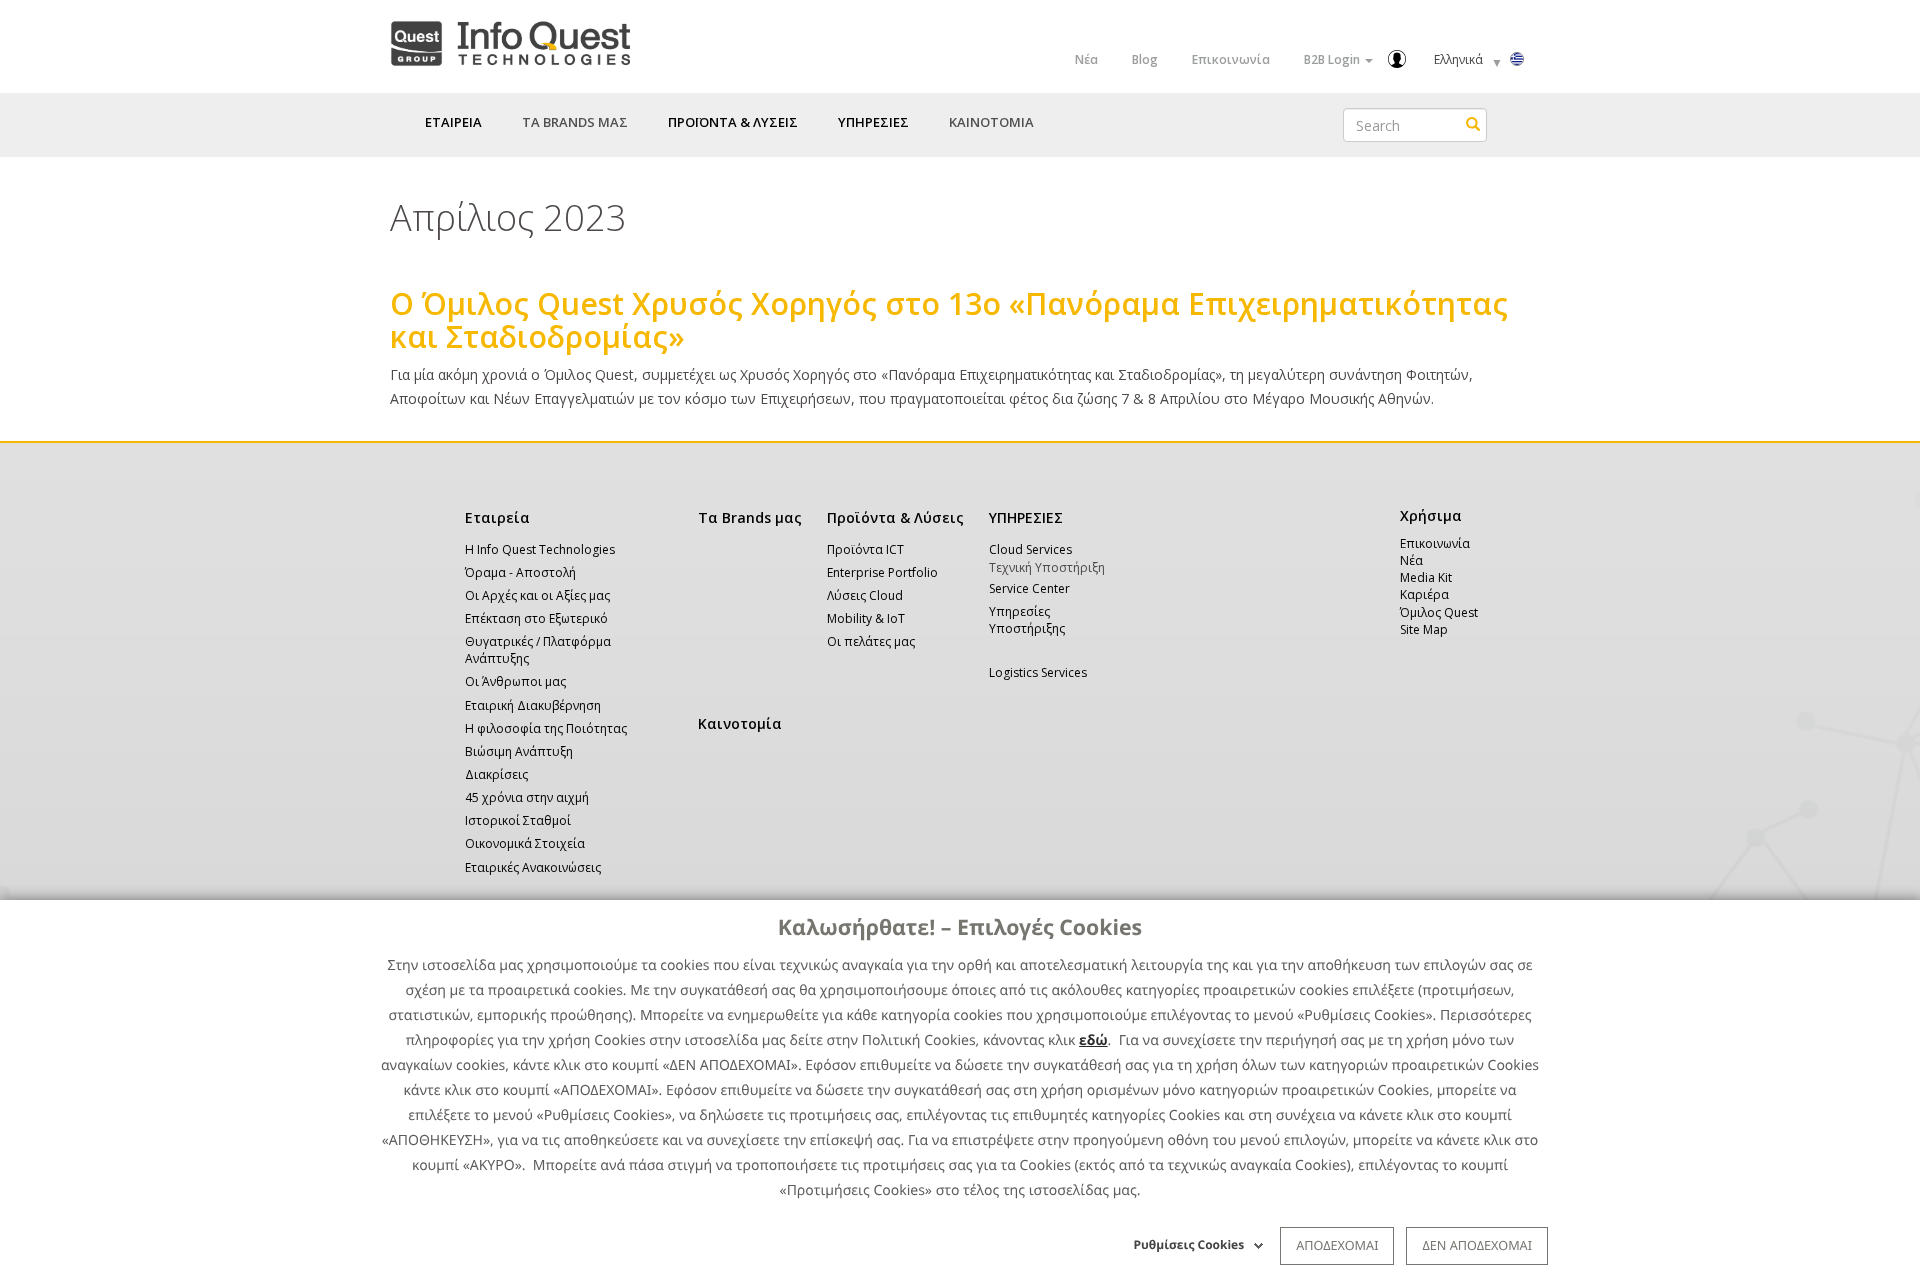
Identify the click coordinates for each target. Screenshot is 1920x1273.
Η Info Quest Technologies (540, 549)
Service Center (1029, 588)
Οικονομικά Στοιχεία (525, 843)
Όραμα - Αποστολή (520, 572)
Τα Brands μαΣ (575, 122)
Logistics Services (1038, 672)
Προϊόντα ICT (865, 549)
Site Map (1424, 629)
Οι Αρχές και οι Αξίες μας (537, 595)
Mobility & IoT (866, 618)
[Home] (510, 39)
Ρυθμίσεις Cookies (1189, 1244)
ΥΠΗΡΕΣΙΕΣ (1026, 517)
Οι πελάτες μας (871, 641)
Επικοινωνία (1231, 59)
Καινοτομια (991, 122)
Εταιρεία (497, 517)
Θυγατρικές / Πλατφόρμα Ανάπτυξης (538, 650)
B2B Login (1333, 59)
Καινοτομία (740, 723)
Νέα (1086, 59)
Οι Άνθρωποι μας (515, 681)
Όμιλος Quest (1439, 612)
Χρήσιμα (1427, 515)
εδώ (1093, 1040)
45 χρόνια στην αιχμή (527, 797)
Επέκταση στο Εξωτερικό (536, 618)
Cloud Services (1030, 549)
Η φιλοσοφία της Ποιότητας (546, 728)
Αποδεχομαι (1337, 1245)
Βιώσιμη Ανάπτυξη (519, 751)
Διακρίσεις (496, 774)
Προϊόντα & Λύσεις (895, 517)
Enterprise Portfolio (882, 572)
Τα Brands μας (750, 517)
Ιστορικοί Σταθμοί (518, 820)
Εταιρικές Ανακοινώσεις (533, 867)
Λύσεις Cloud (865, 595)
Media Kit (1426, 577)
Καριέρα (1424, 594)
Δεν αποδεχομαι (1477, 1245)
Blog (1145, 59)
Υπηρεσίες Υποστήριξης (1027, 620)
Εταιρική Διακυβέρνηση (533, 705)
